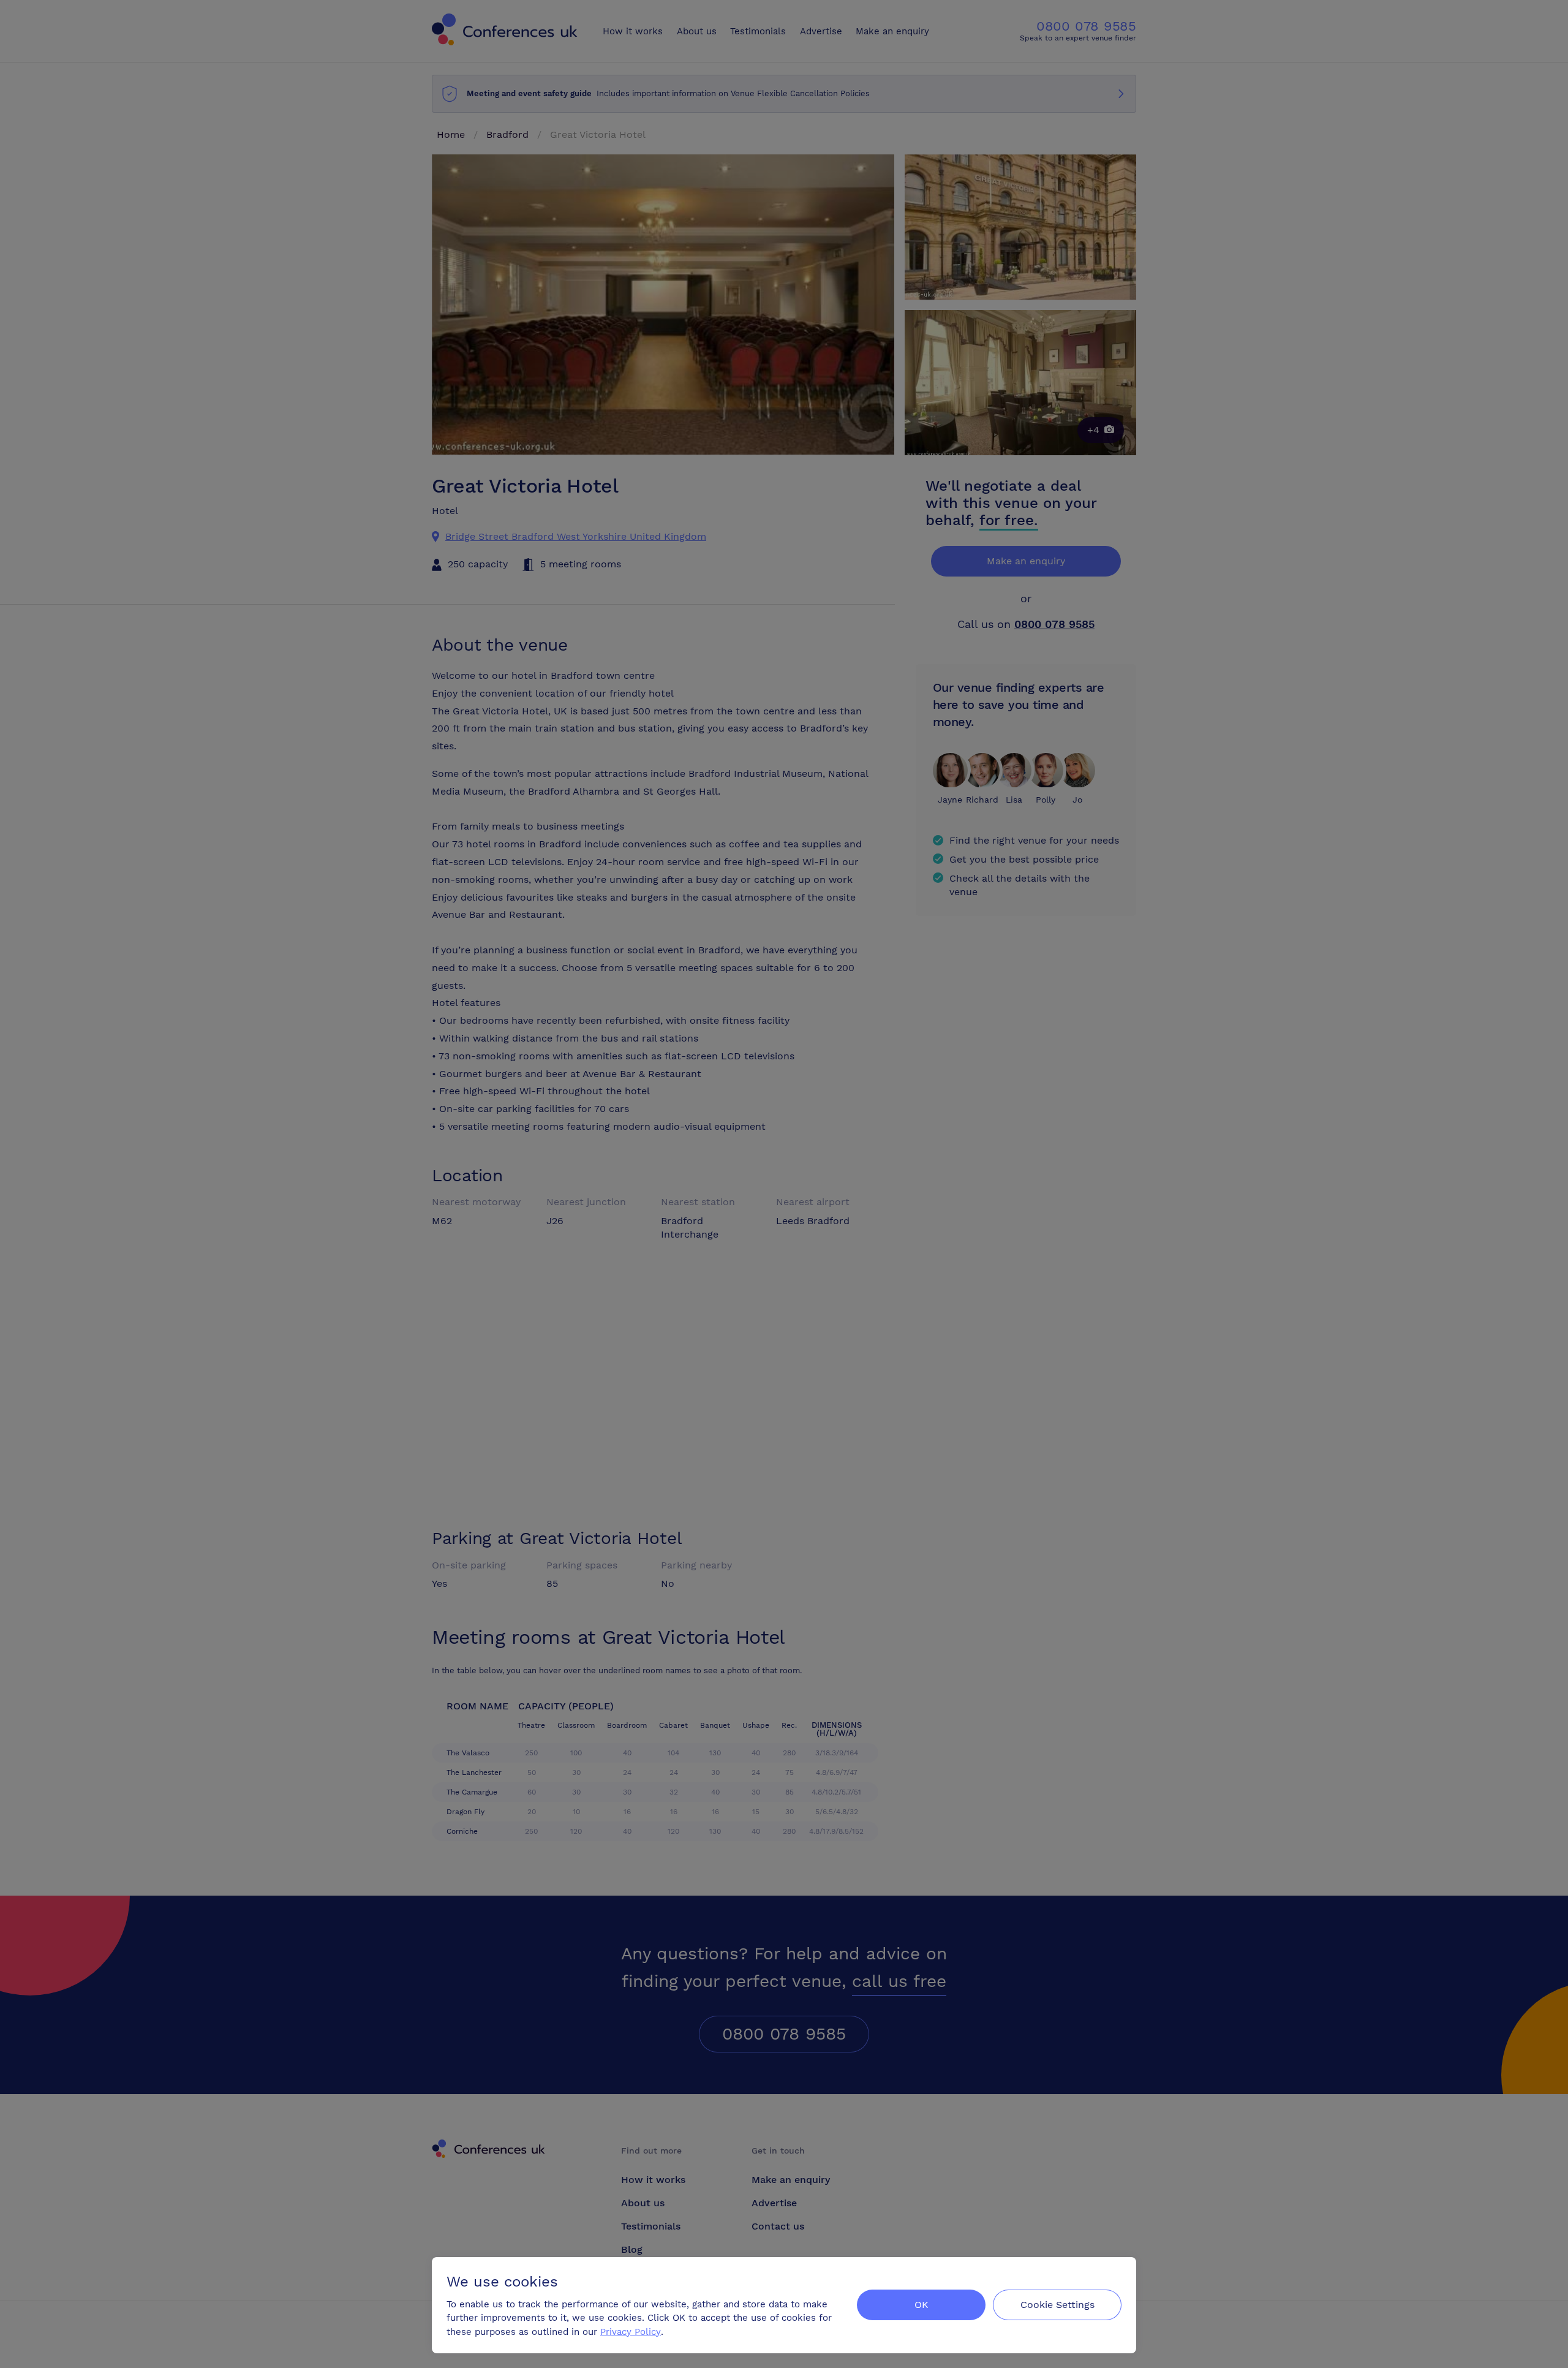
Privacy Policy (631, 2332)
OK (922, 2305)
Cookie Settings (1057, 2305)
